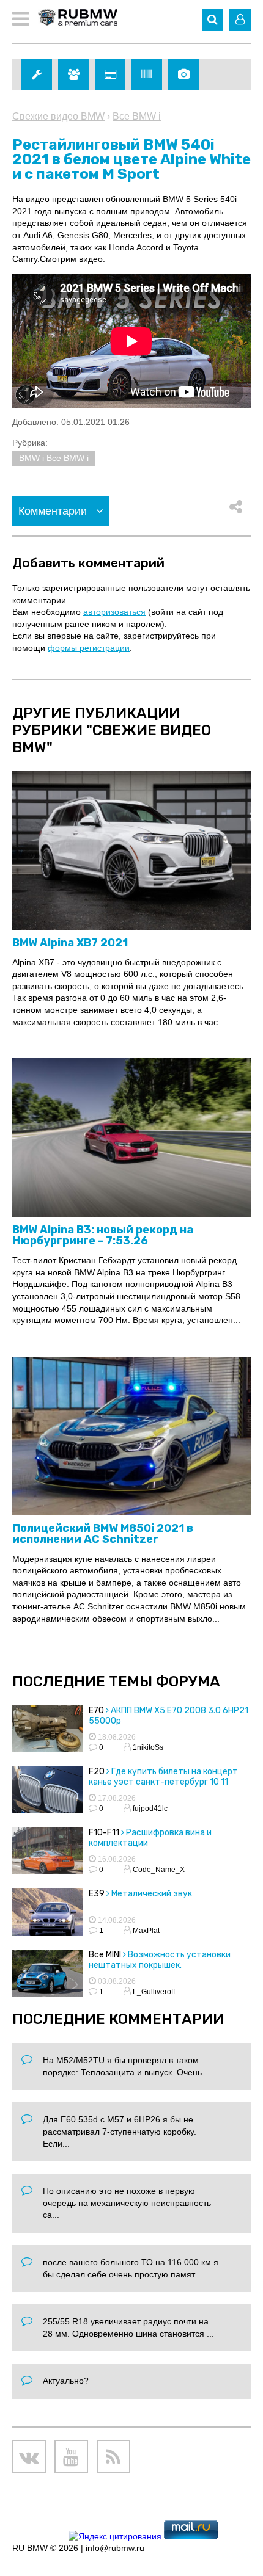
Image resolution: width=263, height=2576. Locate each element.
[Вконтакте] (29, 2457)
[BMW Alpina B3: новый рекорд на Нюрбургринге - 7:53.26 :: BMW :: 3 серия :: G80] (131, 1138)
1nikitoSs (147, 1747)
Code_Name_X (158, 1870)
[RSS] (113, 2457)
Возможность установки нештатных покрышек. (160, 1960)
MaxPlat (145, 1931)
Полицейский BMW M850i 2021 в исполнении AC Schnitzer (103, 1534)
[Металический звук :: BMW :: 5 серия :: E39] (47, 1914)
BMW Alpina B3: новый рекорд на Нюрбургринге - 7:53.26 (103, 1235)
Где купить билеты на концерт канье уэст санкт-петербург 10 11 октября (163, 1782)
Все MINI (105, 1955)
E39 (97, 1894)
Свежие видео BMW (58, 116)
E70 (96, 1711)
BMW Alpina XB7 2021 (70, 943)
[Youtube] (71, 2457)
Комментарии (54, 511)
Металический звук (152, 1894)
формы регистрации (89, 648)
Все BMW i (137, 116)
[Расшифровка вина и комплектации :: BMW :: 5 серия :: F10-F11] (47, 1852)
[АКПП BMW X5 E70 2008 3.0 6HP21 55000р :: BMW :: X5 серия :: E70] (47, 1730)
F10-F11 (104, 1833)
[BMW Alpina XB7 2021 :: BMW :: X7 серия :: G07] (131, 851)
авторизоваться (114, 612)
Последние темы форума (116, 1682)
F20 (97, 1772)
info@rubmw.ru (115, 2548)
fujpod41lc (149, 1809)
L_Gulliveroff (153, 1992)
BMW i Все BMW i (54, 458)
